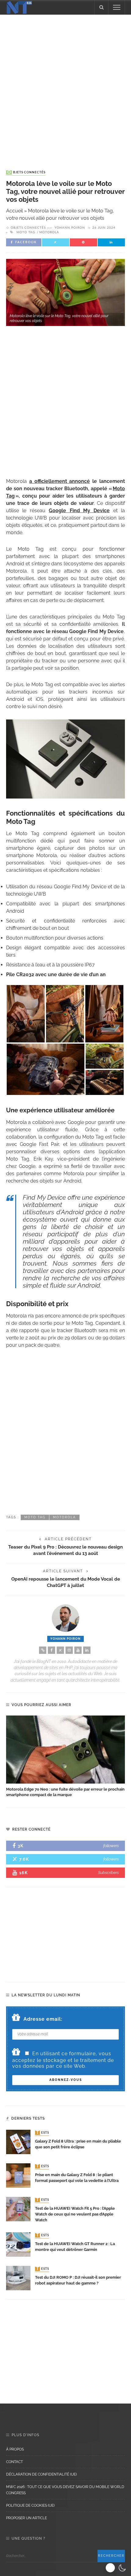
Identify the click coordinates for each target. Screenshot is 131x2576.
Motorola (49, 232)
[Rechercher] (101, 7)
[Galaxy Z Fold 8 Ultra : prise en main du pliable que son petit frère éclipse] (18, 2141)
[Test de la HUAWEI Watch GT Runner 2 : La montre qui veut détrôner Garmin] (18, 2244)
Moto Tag (26, 232)
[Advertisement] (65, 86)
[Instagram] (69, 1650)
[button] (117, 2568)
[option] (65, 1757)
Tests (43, 2133)
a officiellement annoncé (60, 481)
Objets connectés (26, 172)
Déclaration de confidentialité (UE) (41, 2474)
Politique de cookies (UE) (30, 2505)
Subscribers (108, 1873)
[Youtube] (78, 1650)
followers (111, 1846)
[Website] (43, 1650)
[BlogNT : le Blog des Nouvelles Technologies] (19, 7)
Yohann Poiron (70, 228)
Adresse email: (43, 2019)
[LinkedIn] (87, 1650)
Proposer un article (27, 2518)
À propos (15, 2449)
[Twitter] (60, 1650)
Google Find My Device (79, 511)
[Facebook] (51, 1650)
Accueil (14, 211)
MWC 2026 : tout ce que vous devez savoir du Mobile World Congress (65, 2490)
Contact (14, 2462)
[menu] (117, 7)
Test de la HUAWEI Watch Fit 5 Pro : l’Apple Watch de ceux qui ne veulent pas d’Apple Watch (75, 2214)
